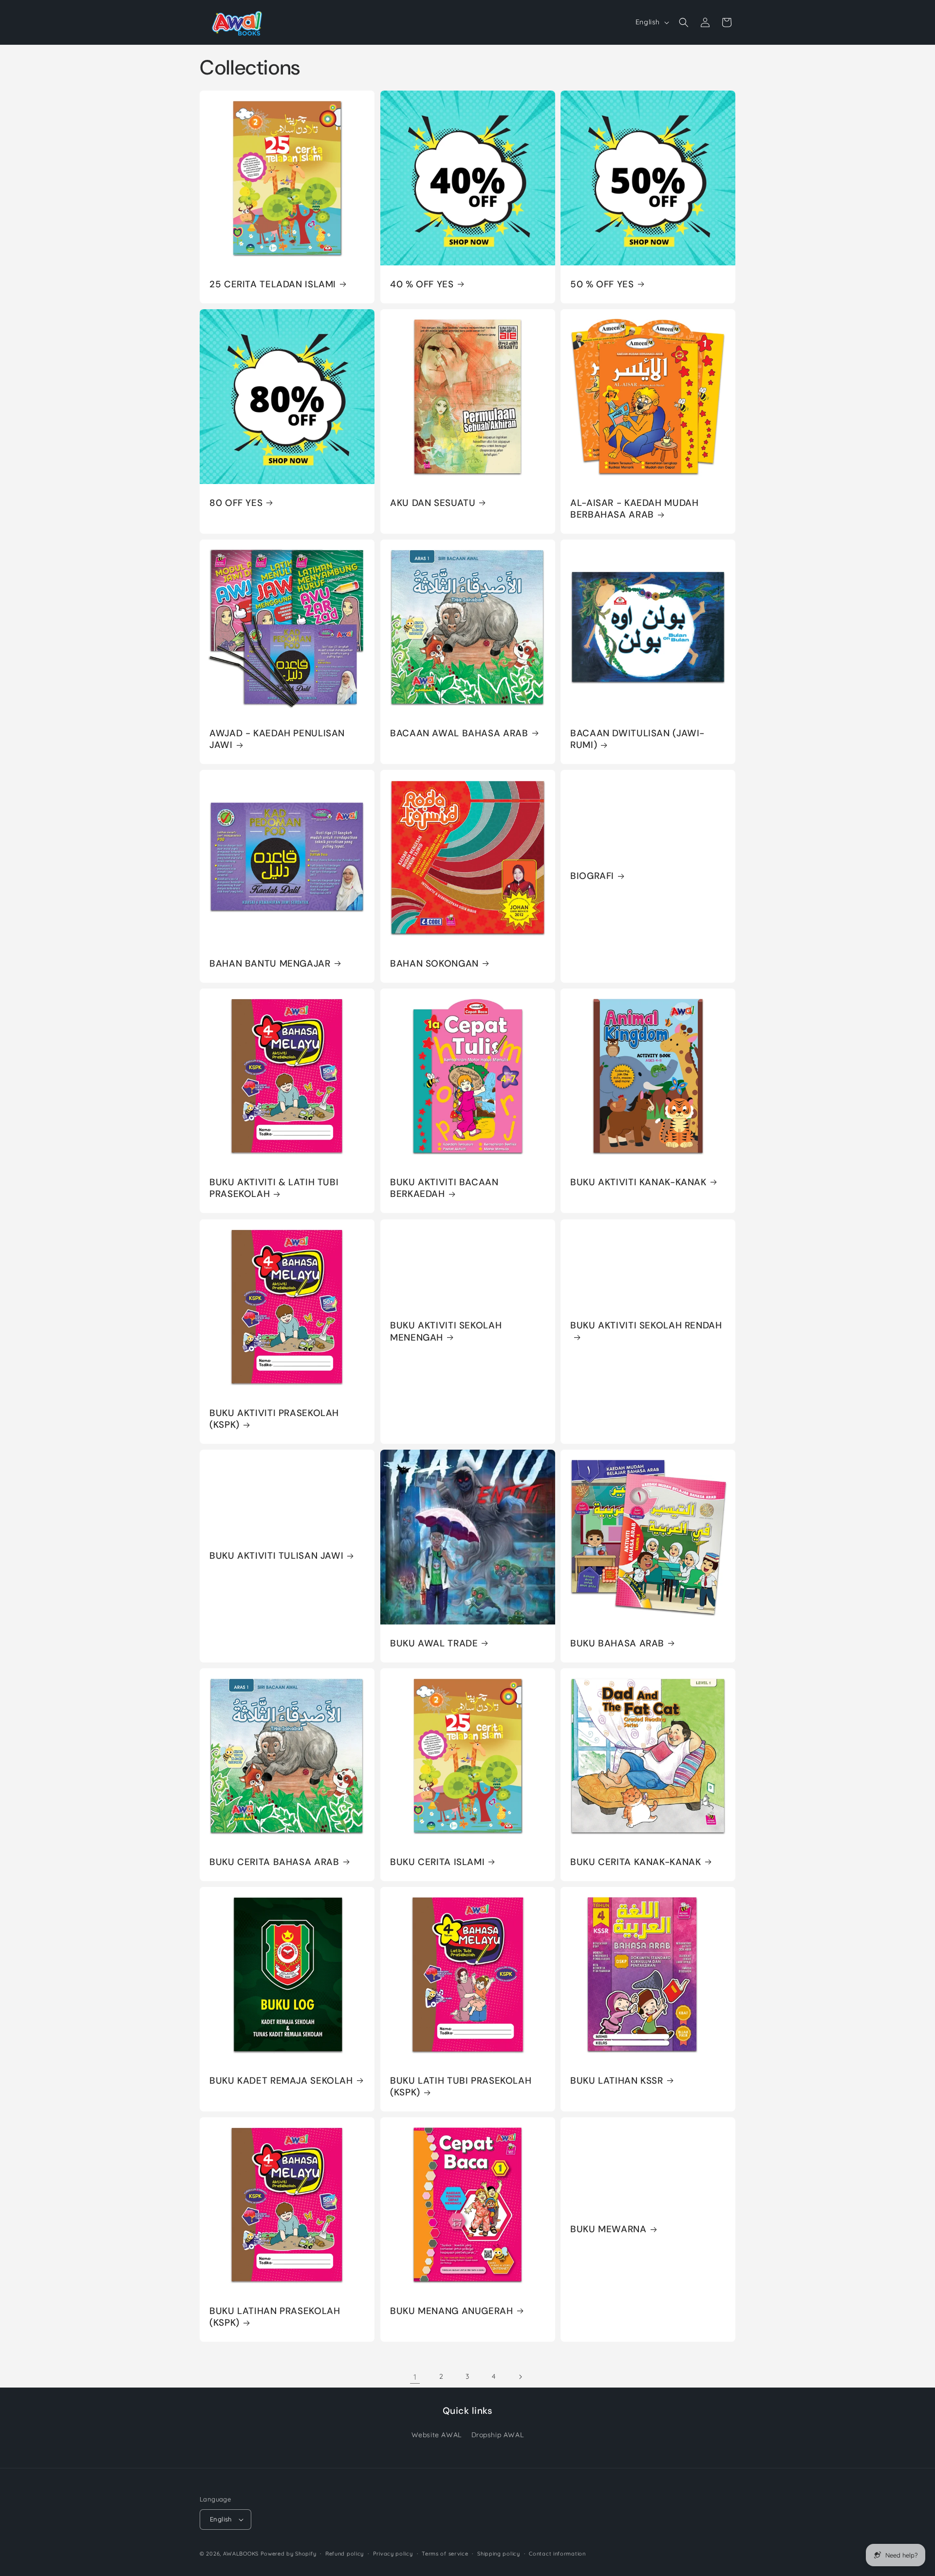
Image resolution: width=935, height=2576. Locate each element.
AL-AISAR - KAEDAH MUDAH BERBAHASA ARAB (635, 509)
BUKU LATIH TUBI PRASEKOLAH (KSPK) (461, 2086)
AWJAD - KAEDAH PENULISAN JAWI (277, 739)
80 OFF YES (236, 503)
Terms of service (445, 2554)
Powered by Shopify (289, 2554)
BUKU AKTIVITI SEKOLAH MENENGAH (446, 1331)
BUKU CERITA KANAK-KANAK (636, 1862)
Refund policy (345, 2554)
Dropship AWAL (498, 2435)
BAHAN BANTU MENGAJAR (270, 964)
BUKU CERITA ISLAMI (437, 1862)
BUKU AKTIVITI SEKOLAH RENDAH (646, 1325)
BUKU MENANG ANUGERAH (452, 2311)
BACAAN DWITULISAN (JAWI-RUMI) (637, 739)
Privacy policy (393, 2554)
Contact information (557, 2554)
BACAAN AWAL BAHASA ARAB (459, 733)
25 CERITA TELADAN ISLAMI (273, 284)
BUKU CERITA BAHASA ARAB (274, 1862)
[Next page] (520, 2377)
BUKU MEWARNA (608, 2229)
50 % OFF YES (602, 284)
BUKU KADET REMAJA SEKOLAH (281, 2080)
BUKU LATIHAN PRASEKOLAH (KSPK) (275, 2316)
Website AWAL (437, 2435)
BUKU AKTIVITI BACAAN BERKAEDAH (444, 1188)
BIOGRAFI (592, 877)
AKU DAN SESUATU (433, 503)
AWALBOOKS (241, 2554)
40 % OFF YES (422, 284)
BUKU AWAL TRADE (434, 1643)
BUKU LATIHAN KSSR (617, 2080)
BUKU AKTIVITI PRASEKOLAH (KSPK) (274, 1419)
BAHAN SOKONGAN (434, 964)
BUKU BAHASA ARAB (617, 1643)
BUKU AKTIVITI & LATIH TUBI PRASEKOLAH (274, 1188)
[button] (684, 22)
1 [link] (415, 2377)
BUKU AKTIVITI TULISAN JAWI (276, 1556)
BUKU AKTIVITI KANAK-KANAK (638, 1182)
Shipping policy (499, 2554)
